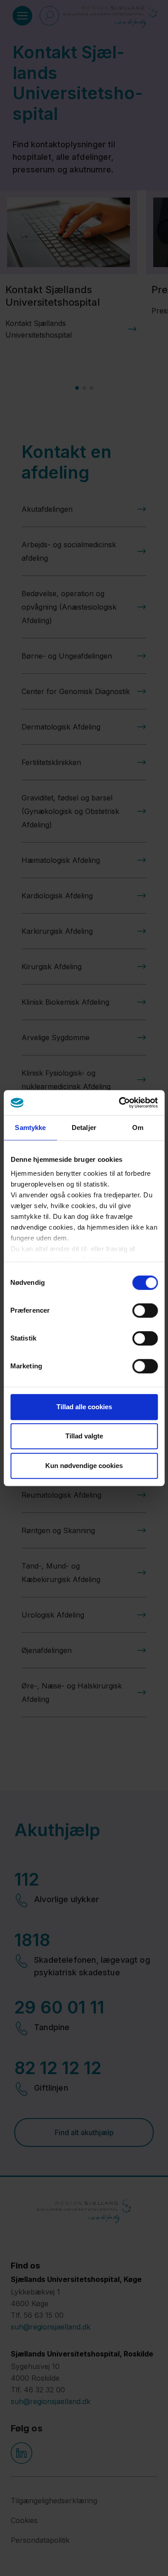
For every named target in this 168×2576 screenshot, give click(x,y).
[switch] (145, 1310)
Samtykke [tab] (30, 1128)
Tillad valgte (84, 1436)
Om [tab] (138, 1128)
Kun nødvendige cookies (84, 1466)
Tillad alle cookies (84, 1407)
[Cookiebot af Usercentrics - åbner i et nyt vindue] (120, 1103)
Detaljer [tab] (84, 1128)
